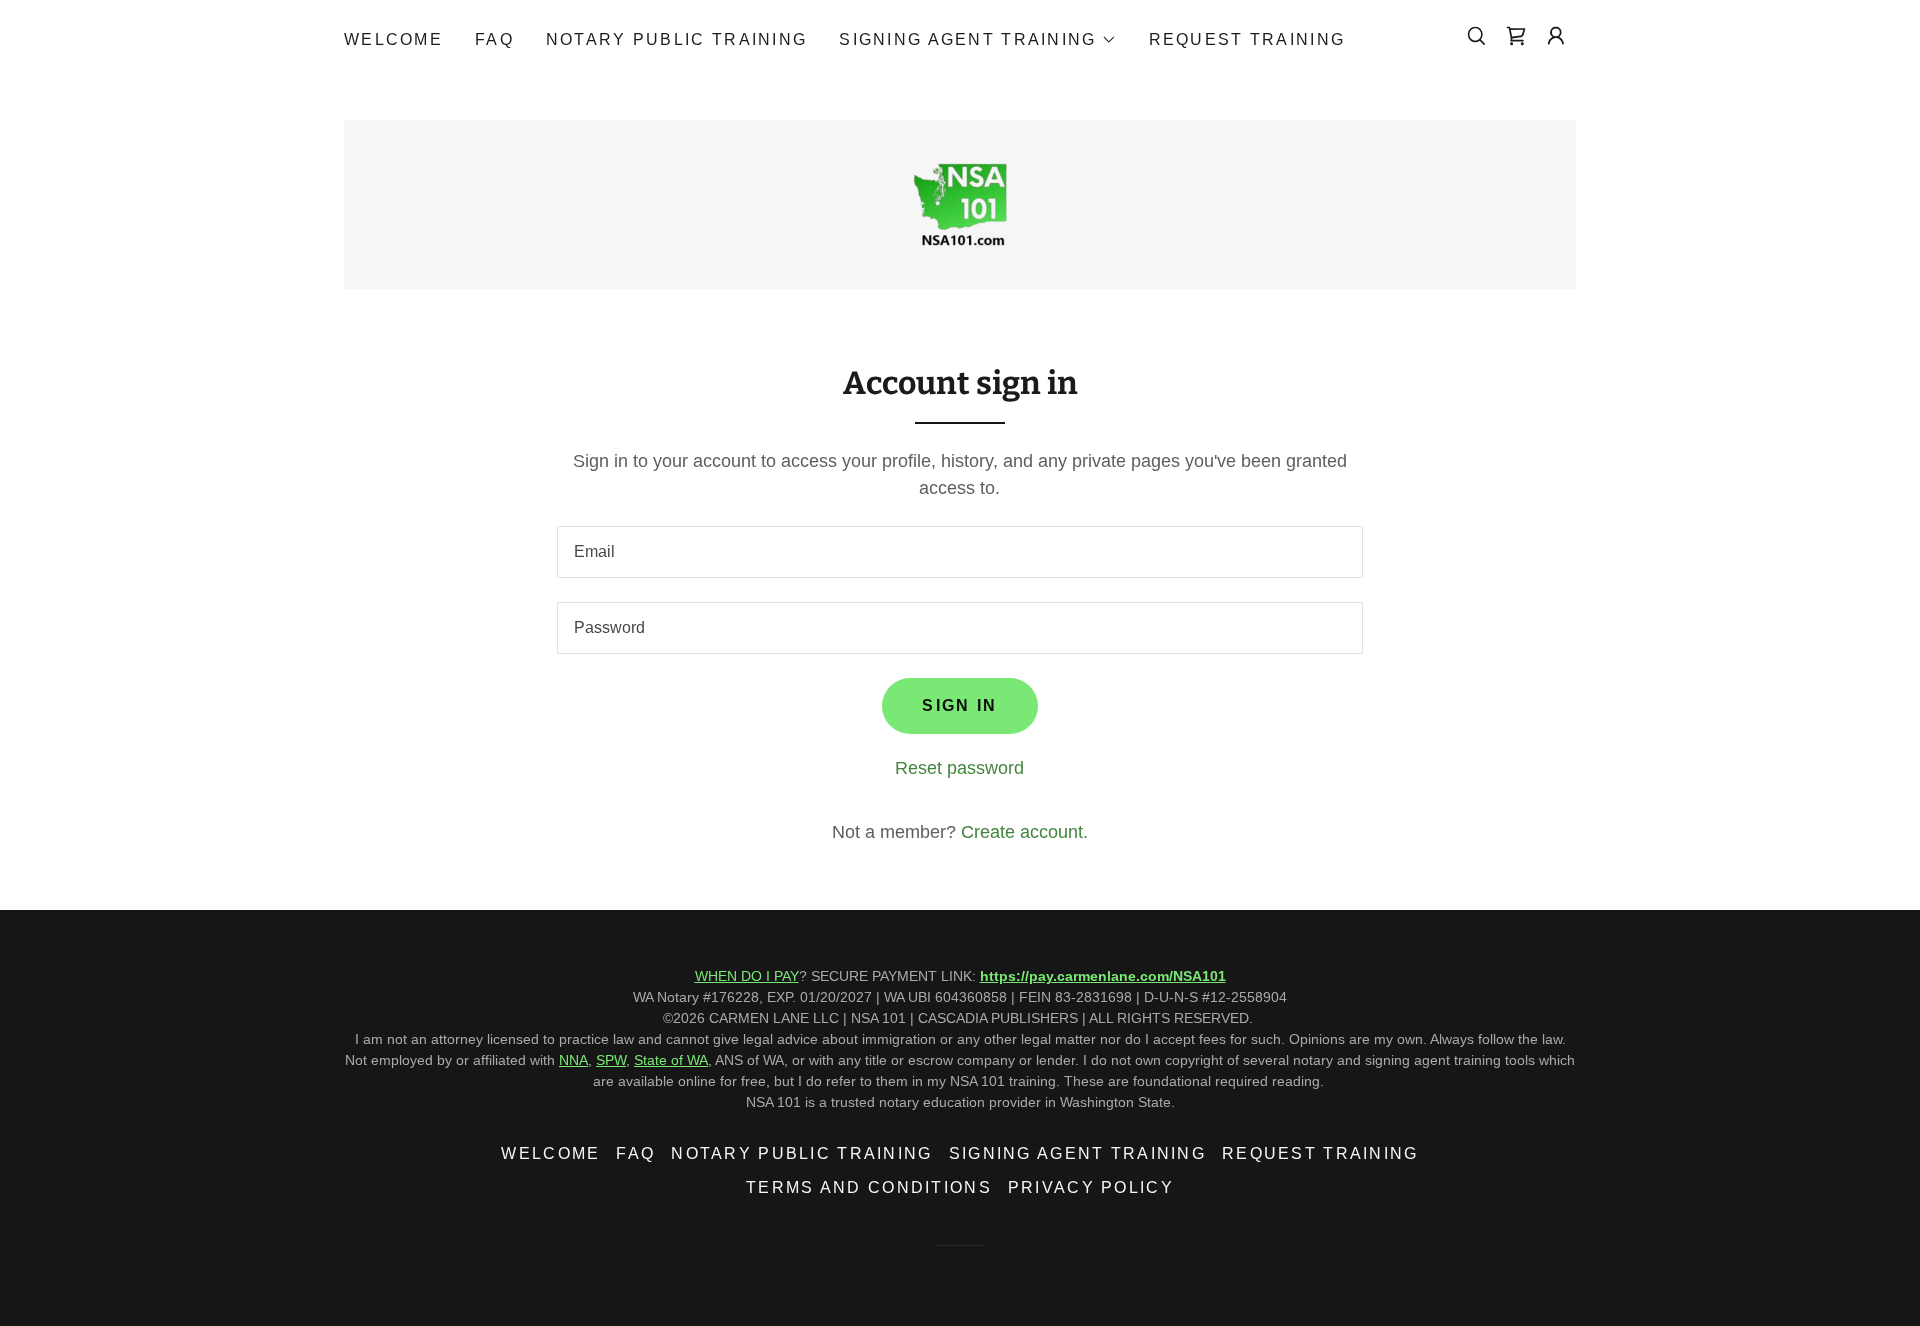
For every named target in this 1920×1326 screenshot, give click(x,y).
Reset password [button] (959, 768)
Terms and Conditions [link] (869, 1187)
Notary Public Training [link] (676, 39)
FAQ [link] (494, 39)
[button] (977, 40)
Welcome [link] (393, 39)
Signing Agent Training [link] (1077, 1153)
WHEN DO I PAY (747, 976)
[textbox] (959, 552)
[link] (1516, 36)
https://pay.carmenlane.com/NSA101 (1103, 976)
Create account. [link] (1024, 832)
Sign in (959, 705)
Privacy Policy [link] (1091, 1187)
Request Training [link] (1247, 39)
